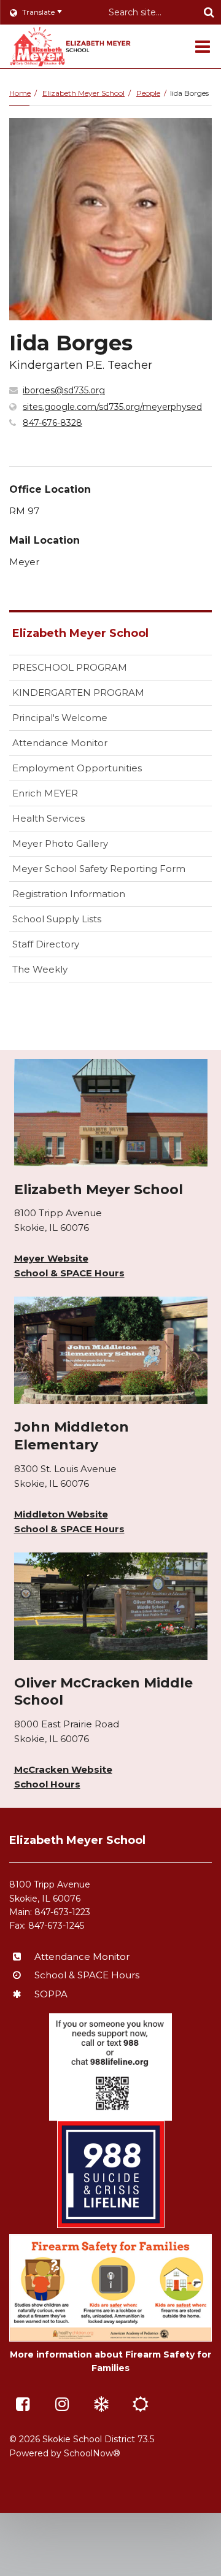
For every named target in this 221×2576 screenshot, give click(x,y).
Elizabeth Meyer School (83, 93)
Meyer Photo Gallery (60, 843)
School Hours (47, 1784)
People (148, 93)
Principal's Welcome (60, 718)
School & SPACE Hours (69, 1273)
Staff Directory (46, 944)
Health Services (48, 818)
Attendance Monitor (60, 743)
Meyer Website (51, 1258)
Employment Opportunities (77, 768)
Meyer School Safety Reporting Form (112, 872)
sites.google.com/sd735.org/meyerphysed (112, 407)
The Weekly (40, 969)
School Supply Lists (57, 919)
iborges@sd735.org (64, 390)
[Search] (209, 12)
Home (20, 93)
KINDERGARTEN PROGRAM (78, 692)
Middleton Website (61, 1514)
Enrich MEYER (45, 793)
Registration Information (69, 894)
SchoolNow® (92, 2453)
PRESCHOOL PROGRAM (70, 667)
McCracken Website (63, 1769)
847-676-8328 (52, 423)
